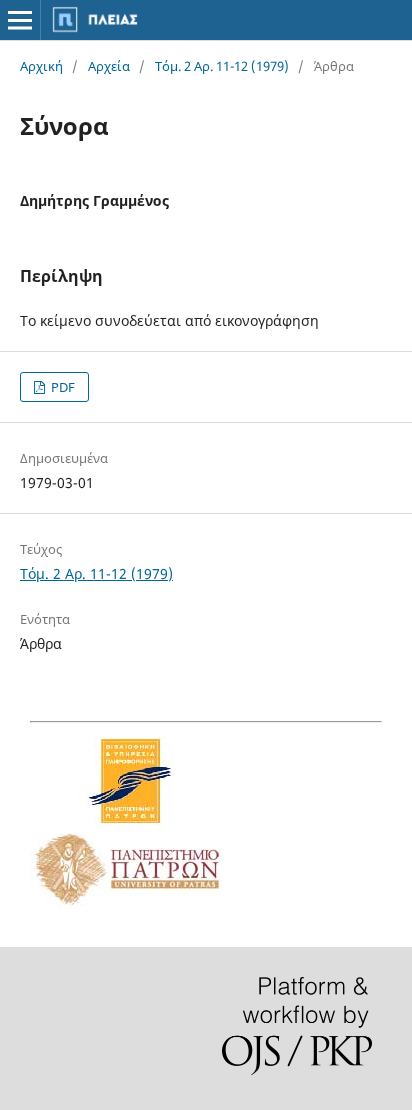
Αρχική (41, 66)
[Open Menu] (20, 20)
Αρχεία (109, 66)
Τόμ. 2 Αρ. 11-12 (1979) (222, 66)
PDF (61, 387)
